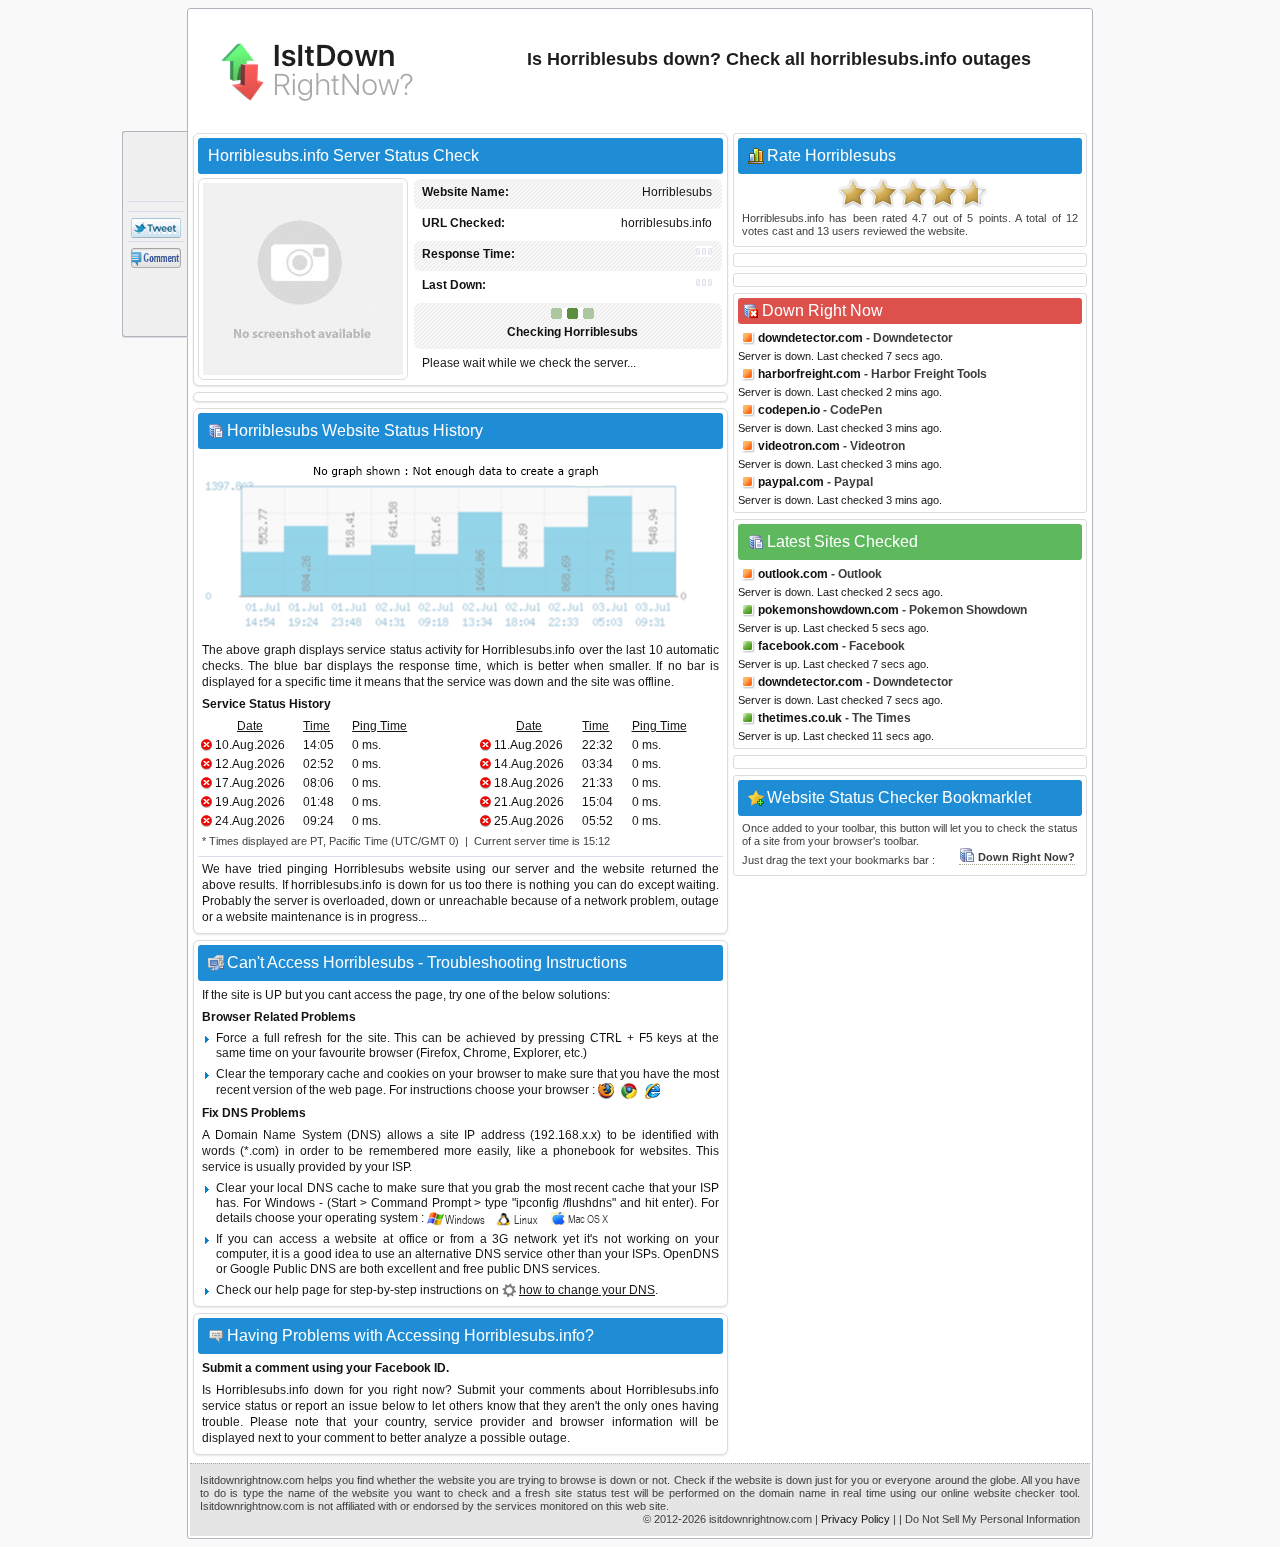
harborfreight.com (809, 374)
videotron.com (799, 446)
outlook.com (793, 574)
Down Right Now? (1026, 857)
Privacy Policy (855, 1519)
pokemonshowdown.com (828, 610)
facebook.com (798, 646)
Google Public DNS (283, 1269)
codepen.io (789, 410)
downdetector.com (810, 338)
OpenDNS (691, 1254)
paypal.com (791, 482)
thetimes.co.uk (800, 718)
